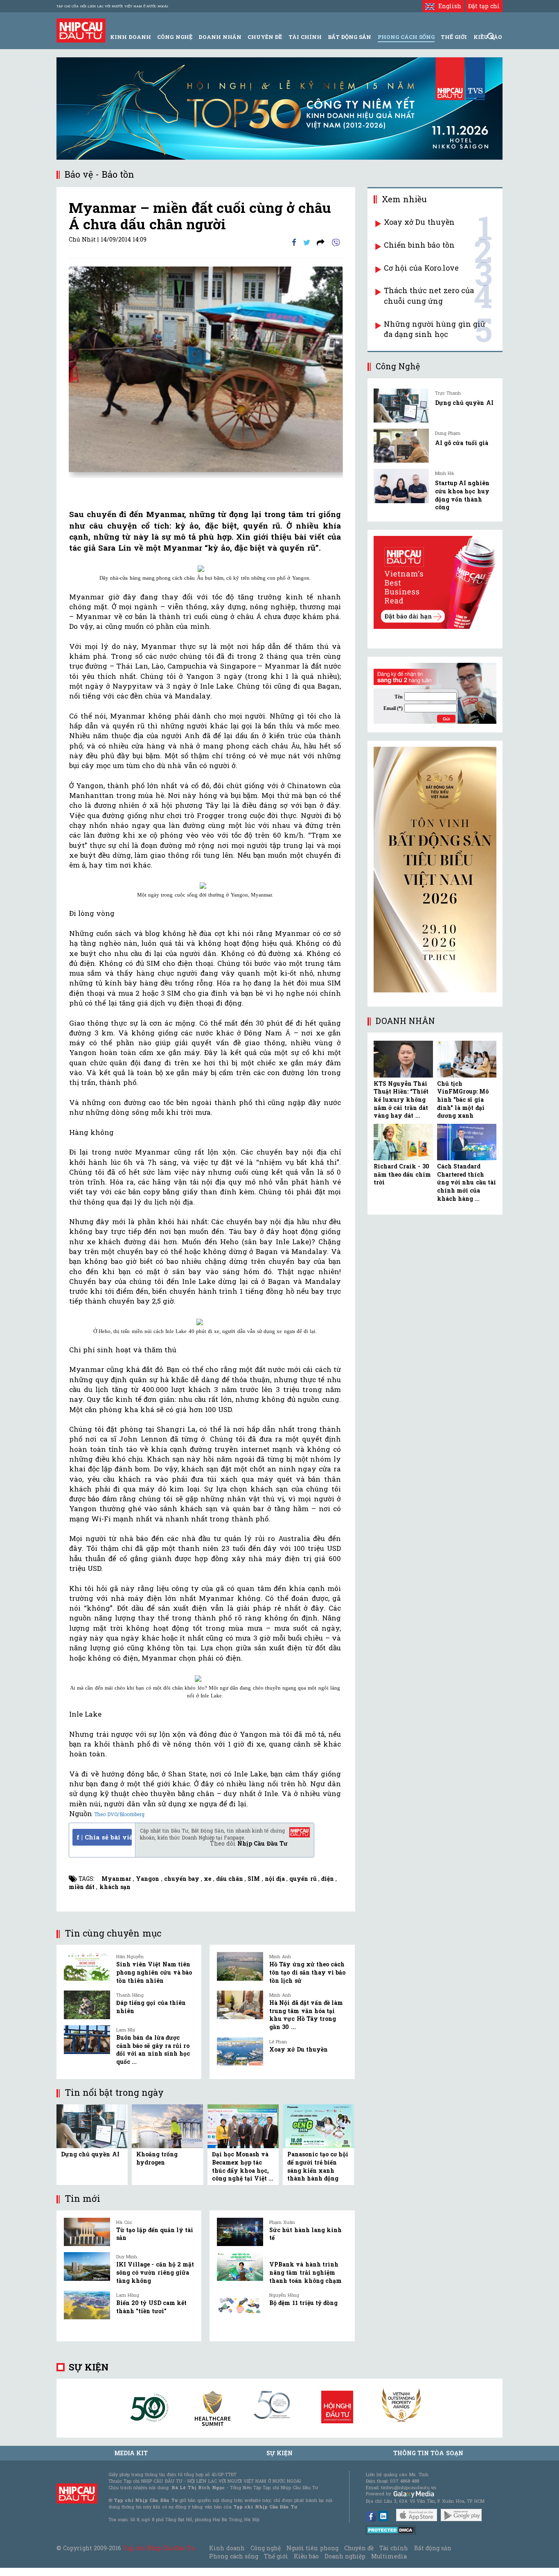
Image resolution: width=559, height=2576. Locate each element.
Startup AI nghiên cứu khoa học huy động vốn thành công (462, 495)
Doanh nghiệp (345, 2556)
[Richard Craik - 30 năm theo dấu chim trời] (403, 1142)
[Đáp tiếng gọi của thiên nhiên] (87, 2005)
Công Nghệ (175, 37)
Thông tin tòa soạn (428, 2453)
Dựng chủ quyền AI (90, 2154)
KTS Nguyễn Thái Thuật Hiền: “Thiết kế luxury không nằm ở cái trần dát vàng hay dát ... (401, 1099)
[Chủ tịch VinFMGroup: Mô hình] (467, 1059)
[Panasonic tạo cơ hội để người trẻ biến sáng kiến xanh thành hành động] (318, 2125)
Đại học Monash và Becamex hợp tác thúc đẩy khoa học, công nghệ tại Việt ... (243, 2166)
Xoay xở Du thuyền (299, 2049)
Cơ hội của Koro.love (421, 268)
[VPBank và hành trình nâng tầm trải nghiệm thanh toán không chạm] (240, 2266)
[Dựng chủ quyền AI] (92, 2125)
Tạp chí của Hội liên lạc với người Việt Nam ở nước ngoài (112, 6)
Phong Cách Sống (406, 37)
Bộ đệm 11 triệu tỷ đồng (303, 2303)
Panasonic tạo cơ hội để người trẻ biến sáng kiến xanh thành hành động (318, 2166)
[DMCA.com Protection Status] (391, 2530)
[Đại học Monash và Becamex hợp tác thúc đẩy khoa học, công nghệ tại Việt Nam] (243, 2125)
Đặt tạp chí (484, 6)
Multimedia (389, 2556)
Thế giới (454, 37)
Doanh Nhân (220, 37)
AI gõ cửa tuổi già (462, 443)
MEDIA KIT (131, 2453)
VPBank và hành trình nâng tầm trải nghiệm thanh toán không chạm (305, 2272)
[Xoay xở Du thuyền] (240, 2052)
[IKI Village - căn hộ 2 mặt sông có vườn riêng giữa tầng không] (87, 2266)
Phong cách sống (233, 2556)
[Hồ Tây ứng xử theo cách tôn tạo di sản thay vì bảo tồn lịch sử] (240, 1966)
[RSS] (321, 242)
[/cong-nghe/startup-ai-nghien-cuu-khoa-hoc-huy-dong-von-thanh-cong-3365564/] (401, 486)
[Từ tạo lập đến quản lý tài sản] (87, 2232)
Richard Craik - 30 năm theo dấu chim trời (402, 1174)
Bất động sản (349, 37)
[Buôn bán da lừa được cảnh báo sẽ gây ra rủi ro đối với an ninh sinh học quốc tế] (87, 2040)
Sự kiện (89, 2367)
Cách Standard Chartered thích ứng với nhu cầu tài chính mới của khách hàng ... (467, 1182)
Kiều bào (306, 2556)
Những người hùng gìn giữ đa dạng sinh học (435, 329)
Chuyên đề (265, 37)
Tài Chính (305, 37)
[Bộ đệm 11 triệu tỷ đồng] (240, 2305)
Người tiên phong (312, 2548)
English (448, 6)
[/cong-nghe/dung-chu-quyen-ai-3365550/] (401, 406)
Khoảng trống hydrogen (157, 2158)
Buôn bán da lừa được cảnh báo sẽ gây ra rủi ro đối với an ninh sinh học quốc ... (153, 2050)
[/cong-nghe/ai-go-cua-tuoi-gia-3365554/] (401, 446)
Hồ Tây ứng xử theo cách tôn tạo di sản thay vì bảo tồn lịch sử (307, 1972)
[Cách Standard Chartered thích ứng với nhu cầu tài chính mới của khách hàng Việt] (467, 1142)
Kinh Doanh (131, 37)
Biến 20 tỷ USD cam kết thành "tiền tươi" (151, 2307)
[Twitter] (307, 242)
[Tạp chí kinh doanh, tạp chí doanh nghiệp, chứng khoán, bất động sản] (81, 30)
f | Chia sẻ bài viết (104, 1837)
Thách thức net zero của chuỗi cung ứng (429, 296)
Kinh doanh (227, 2548)
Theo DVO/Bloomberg (119, 1814)
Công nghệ (266, 2548)
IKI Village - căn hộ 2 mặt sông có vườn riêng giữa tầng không (155, 2272)
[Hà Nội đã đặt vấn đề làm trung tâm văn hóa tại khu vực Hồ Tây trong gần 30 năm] (240, 2005)
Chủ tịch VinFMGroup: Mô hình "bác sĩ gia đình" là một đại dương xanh (463, 1099)
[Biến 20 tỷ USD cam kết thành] (87, 2305)
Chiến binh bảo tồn (419, 245)
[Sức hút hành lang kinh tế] (240, 2232)
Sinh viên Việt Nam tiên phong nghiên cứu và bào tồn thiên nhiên (154, 1972)
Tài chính (394, 2548)
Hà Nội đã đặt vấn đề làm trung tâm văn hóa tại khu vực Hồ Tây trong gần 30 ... (306, 2015)
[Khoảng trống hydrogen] (167, 2125)
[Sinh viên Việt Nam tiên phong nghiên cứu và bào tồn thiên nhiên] (87, 1966)
